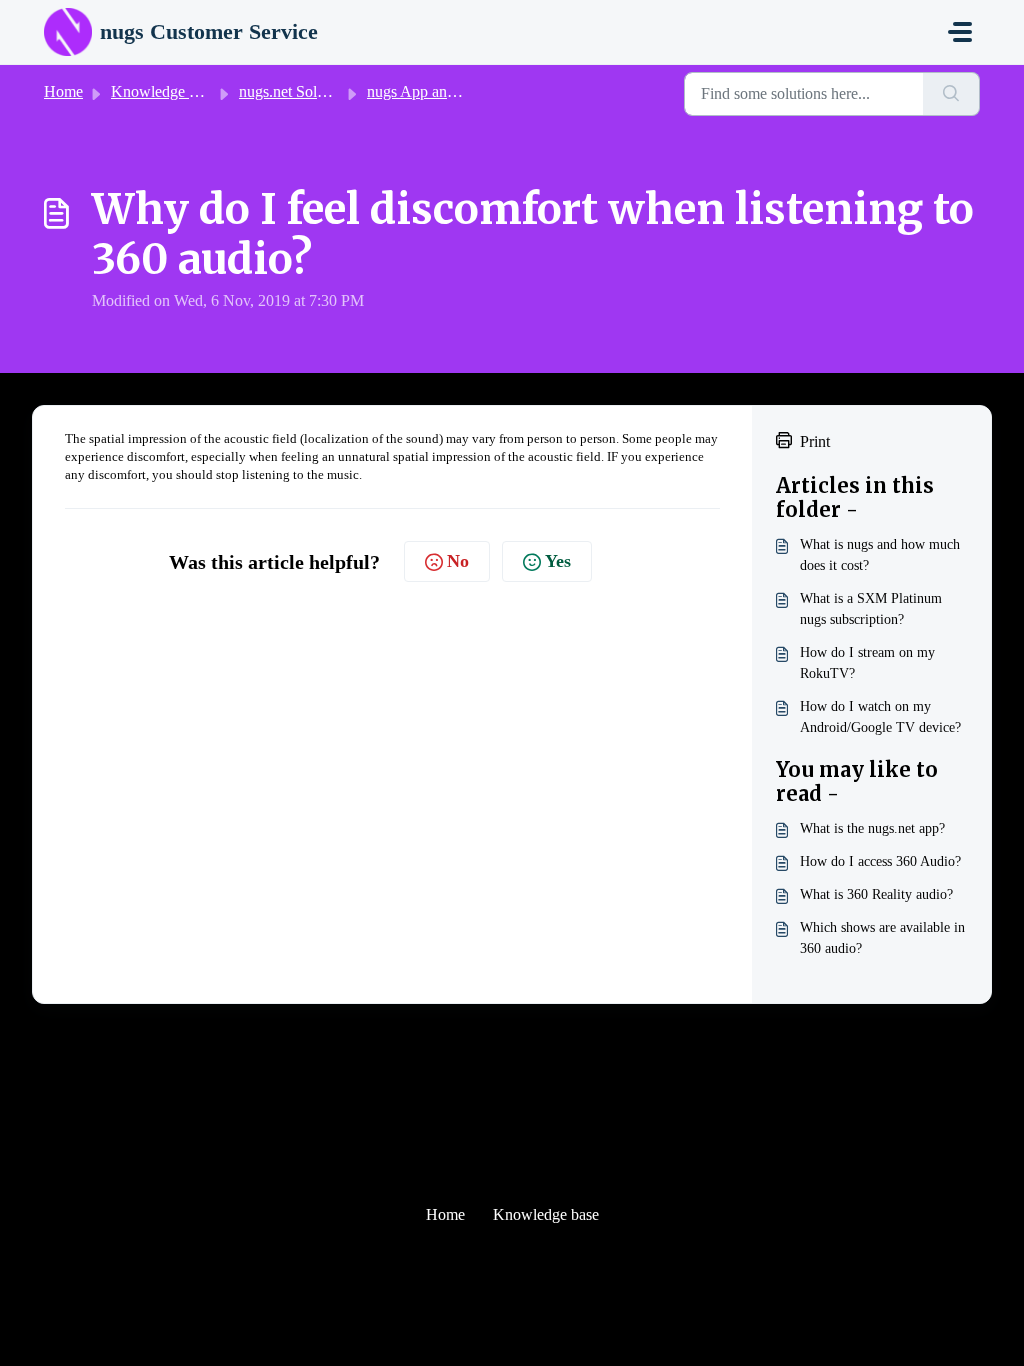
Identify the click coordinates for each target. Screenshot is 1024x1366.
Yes (558, 561)
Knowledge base (164, 91)
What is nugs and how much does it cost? (880, 555)
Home (63, 91)
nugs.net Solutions (297, 91)
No (458, 561)
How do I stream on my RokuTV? (867, 663)
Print (815, 441)
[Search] (951, 94)
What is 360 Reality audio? (876, 894)
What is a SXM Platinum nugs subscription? (871, 609)
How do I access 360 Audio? (880, 861)
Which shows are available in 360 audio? (882, 938)
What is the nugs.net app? (872, 828)
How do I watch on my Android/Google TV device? (880, 717)
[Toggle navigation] (960, 32)
